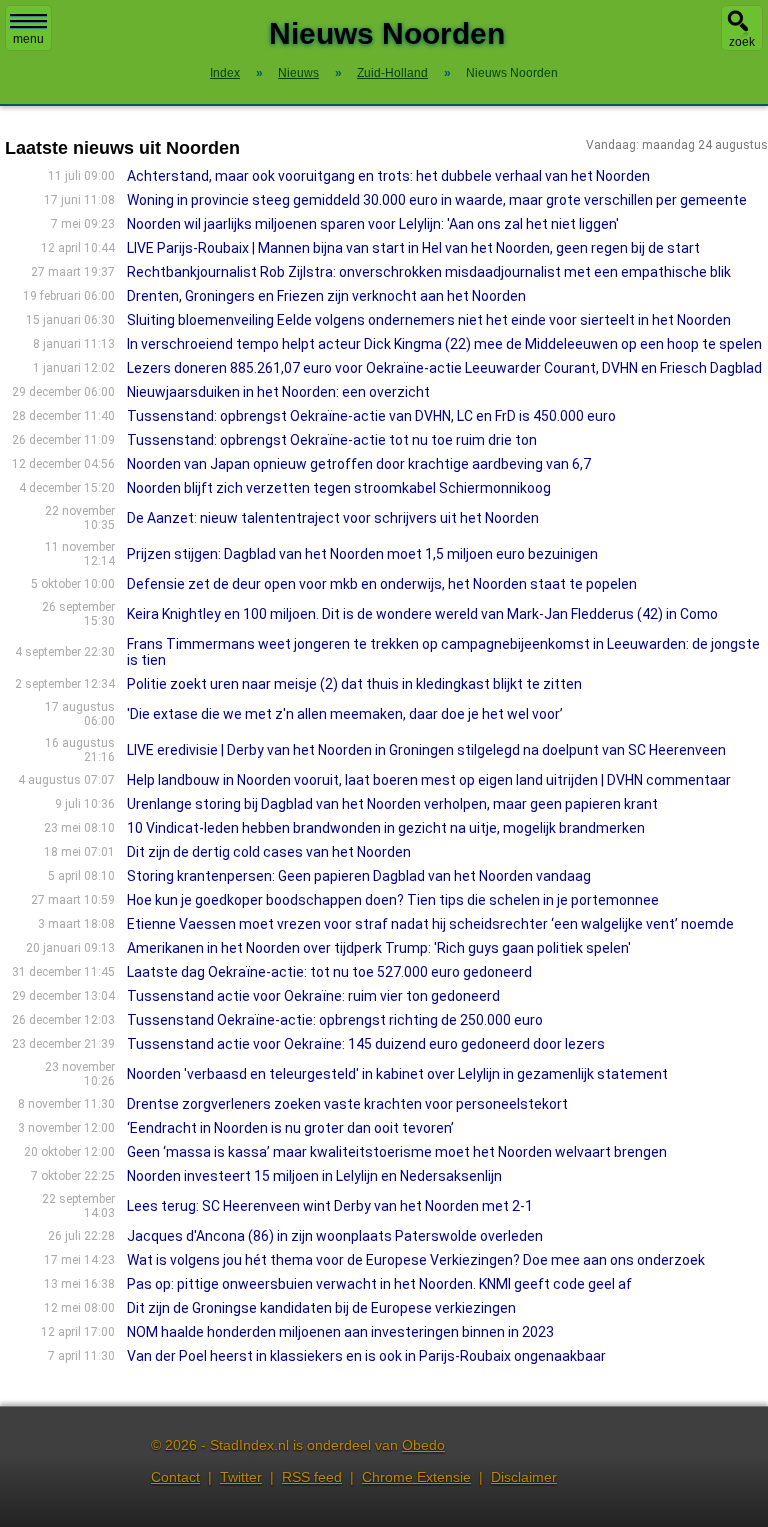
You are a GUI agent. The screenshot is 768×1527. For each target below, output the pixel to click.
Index (225, 73)
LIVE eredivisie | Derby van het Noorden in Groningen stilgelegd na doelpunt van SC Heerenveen (426, 750)
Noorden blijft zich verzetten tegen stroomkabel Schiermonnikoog (339, 488)
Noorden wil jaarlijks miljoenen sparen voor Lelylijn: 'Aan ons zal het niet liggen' (373, 224)
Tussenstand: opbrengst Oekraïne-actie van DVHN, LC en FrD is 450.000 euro (371, 416)
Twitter (241, 1477)
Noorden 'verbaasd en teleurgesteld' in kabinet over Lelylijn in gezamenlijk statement (397, 1074)
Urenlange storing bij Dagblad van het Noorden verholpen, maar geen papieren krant (392, 804)
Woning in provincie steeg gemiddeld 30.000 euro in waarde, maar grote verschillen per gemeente (437, 200)
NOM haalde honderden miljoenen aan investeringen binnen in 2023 (340, 1332)
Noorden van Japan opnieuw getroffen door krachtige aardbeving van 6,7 (359, 464)
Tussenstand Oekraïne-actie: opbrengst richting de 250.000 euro (335, 1020)
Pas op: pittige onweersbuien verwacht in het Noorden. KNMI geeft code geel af (379, 1284)
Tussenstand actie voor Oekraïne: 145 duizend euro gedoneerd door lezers (366, 1044)
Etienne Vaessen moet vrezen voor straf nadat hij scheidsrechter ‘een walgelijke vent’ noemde (430, 924)
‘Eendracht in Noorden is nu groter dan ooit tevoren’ (290, 1128)
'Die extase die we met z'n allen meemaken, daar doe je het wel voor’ (345, 714)
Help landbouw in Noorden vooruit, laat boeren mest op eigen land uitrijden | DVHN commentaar (429, 780)
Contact (175, 1477)
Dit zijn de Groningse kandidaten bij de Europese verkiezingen (321, 1308)
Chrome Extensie (416, 1477)
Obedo (423, 1445)
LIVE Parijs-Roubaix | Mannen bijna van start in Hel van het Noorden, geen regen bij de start (413, 248)
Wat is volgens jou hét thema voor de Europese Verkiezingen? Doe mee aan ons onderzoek (416, 1260)
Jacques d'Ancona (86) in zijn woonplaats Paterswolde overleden (335, 1236)
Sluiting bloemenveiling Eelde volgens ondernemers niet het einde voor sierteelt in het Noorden (429, 320)
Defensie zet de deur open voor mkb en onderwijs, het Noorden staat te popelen (382, 584)
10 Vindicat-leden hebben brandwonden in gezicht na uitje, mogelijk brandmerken (386, 828)
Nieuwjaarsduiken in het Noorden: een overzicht (278, 392)
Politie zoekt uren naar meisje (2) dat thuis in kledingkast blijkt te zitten (354, 684)
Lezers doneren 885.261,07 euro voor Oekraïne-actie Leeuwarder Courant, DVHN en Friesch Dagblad (444, 368)
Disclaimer (524, 1477)
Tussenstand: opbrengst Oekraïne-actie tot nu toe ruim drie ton (332, 440)
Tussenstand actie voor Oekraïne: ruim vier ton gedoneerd (313, 996)
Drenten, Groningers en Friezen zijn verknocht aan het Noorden (326, 296)
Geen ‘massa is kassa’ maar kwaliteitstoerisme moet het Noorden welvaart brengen (397, 1152)
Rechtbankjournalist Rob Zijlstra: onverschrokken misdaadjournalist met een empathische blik (429, 272)
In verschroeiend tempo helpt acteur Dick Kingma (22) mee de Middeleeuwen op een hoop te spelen (444, 344)
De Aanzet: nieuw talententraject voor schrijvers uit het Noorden (333, 518)
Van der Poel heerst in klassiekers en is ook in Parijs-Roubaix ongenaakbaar (366, 1356)
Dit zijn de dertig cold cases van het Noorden (269, 852)
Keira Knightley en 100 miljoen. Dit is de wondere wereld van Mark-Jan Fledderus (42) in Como (422, 614)
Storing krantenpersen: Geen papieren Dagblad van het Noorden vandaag (359, 876)
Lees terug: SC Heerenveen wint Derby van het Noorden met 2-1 (330, 1206)
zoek (742, 42)
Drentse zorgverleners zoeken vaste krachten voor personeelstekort (347, 1104)
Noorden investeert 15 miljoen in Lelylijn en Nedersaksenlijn (314, 1176)
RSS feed (312, 1477)
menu (28, 39)
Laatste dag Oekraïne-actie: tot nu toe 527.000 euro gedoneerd (329, 972)
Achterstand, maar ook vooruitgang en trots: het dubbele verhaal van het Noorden (388, 176)
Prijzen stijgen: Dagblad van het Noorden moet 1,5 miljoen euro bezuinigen (362, 554)
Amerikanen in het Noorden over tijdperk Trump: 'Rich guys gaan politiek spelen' (379, 948)
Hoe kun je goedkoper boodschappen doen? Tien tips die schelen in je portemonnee (393, 900)
